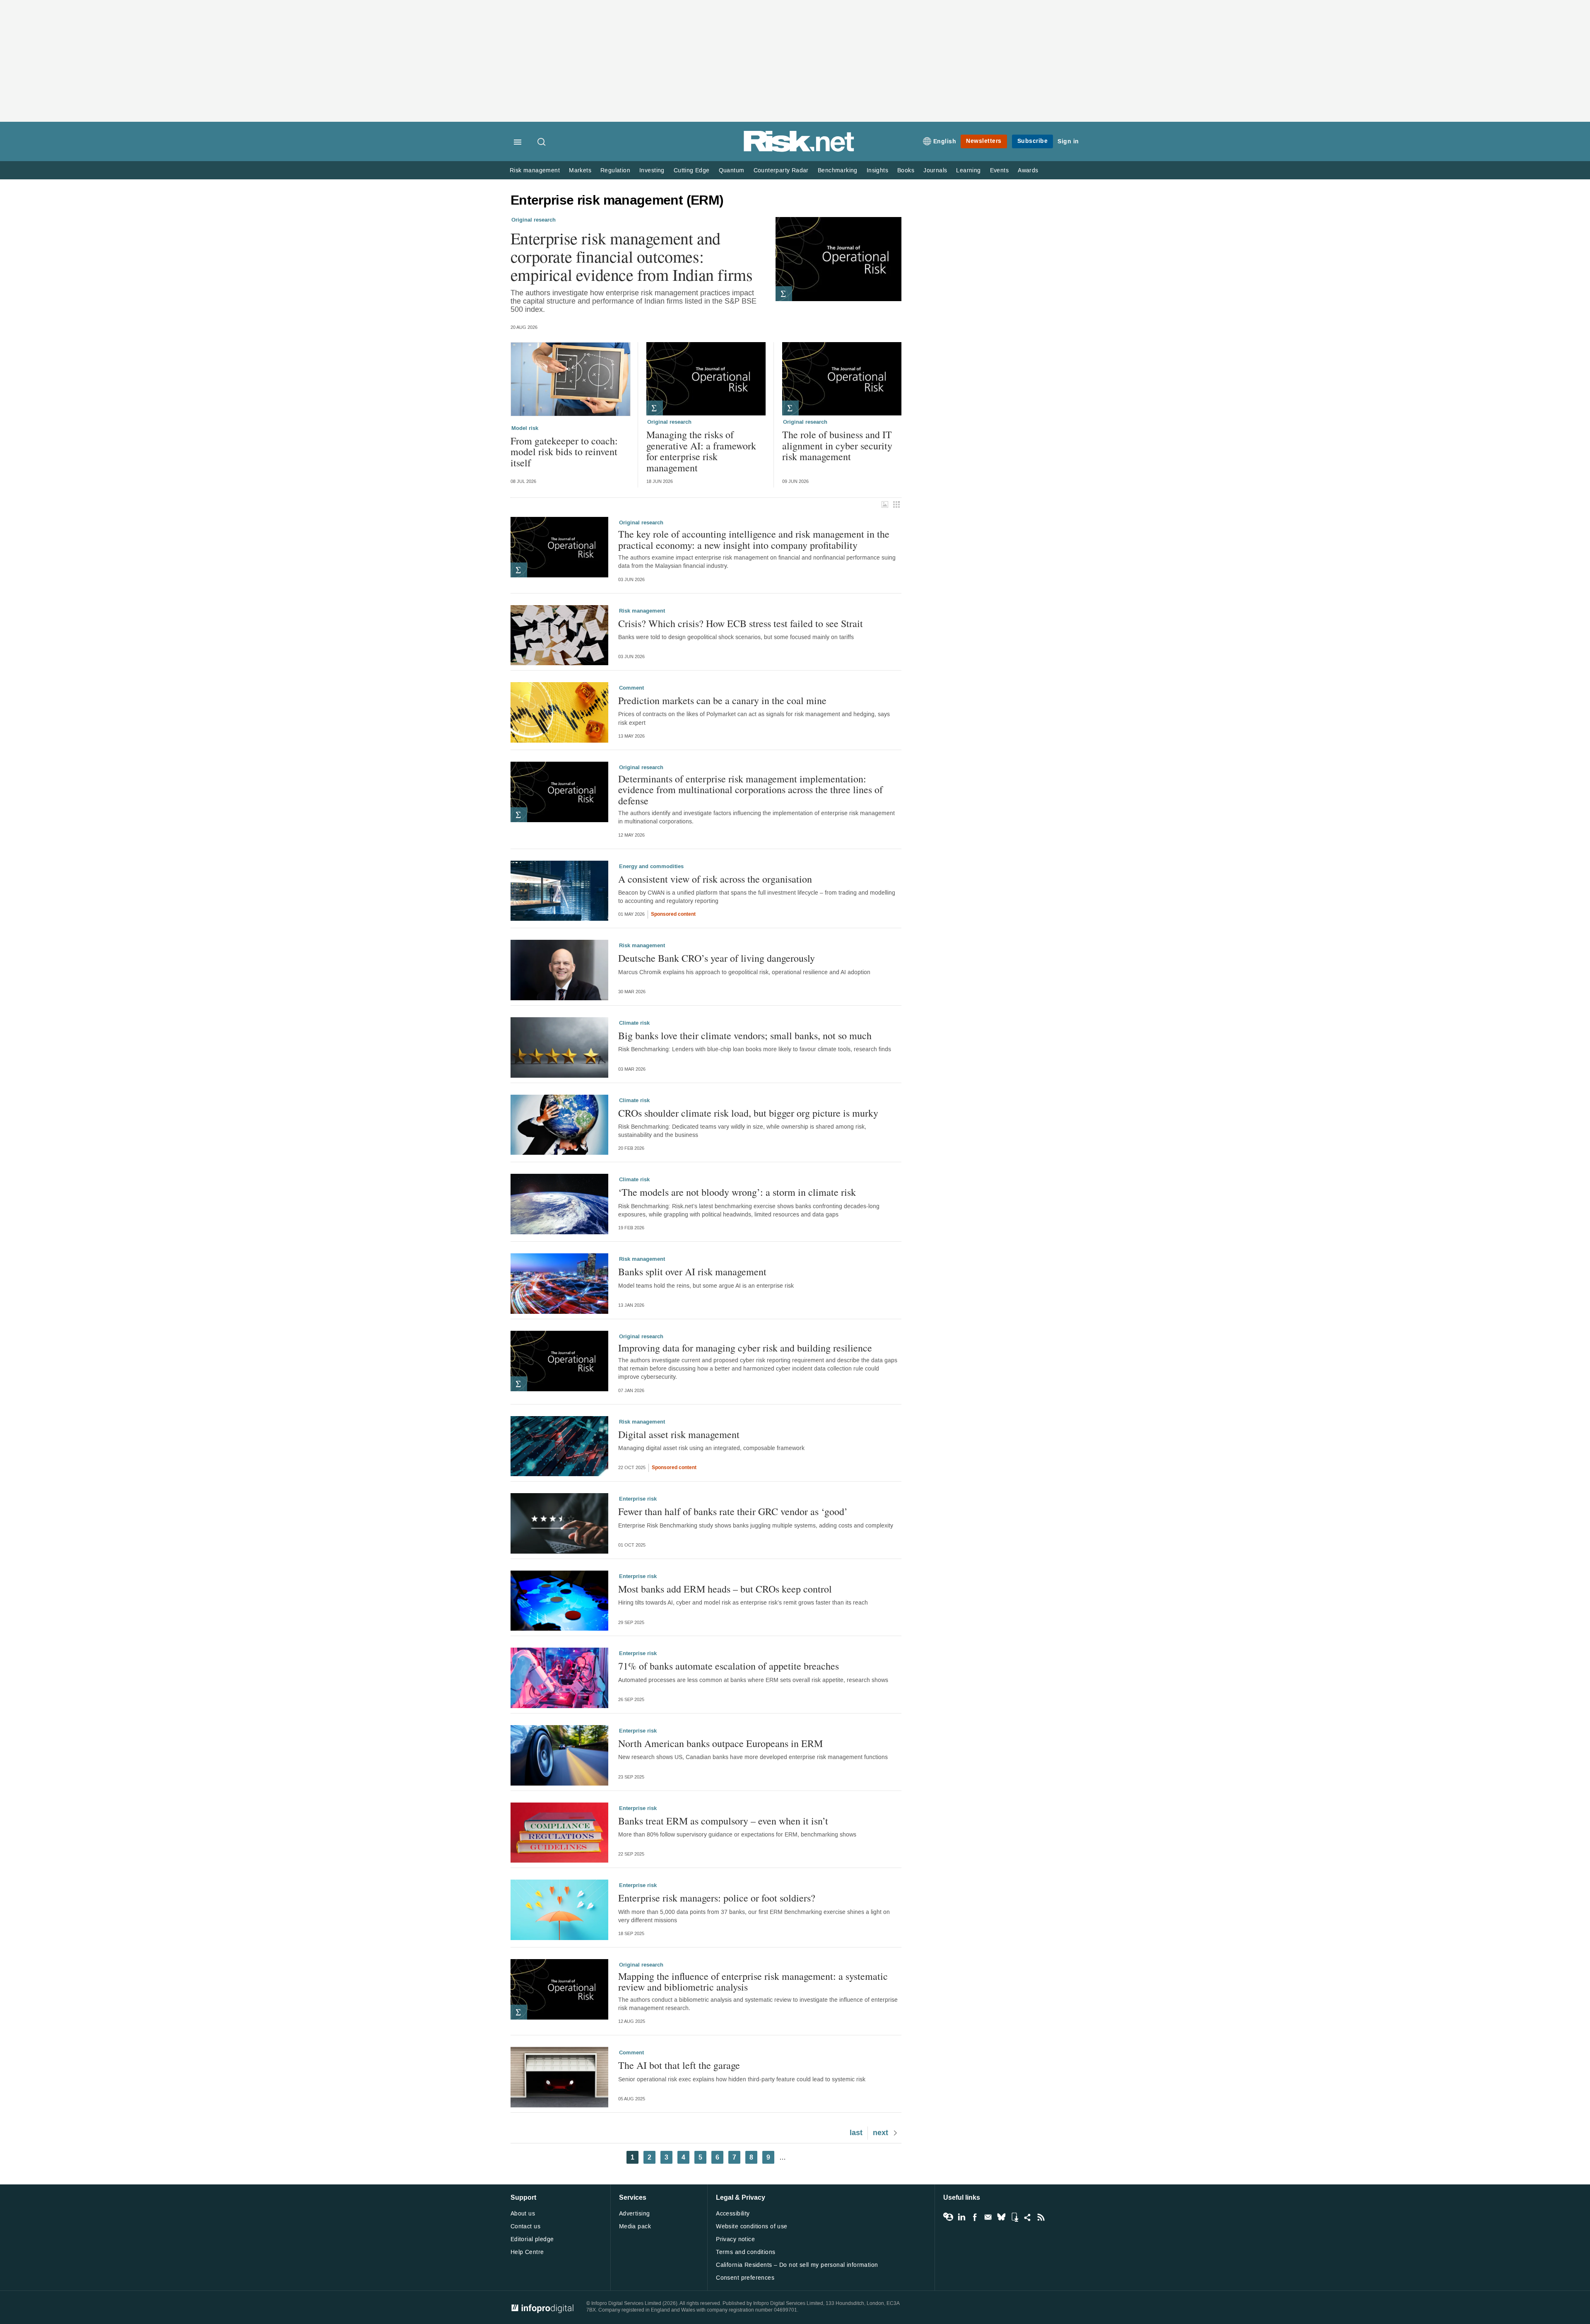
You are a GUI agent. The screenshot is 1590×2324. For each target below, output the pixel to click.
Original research (534, 220)
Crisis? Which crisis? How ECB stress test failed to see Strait (741, 623)
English (945, 141)
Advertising (635, 2214)
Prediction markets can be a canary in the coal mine (722, 700)
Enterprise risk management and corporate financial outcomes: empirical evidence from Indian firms (632, 256)
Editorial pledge (532, 2239)
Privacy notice (735, 2239)
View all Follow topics (948, 2217)
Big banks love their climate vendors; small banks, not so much (745, 1035)
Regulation (615, 170)
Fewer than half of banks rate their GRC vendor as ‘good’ (733, 1511)
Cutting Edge (692, 170)
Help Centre (527, 2252)
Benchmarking (838, 170)
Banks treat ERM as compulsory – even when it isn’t (723, 1821)
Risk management (535, 170)
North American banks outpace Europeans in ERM (720, 1743)
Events (999, 170)
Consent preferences (745, 2278)
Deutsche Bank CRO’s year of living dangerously (717, 958)
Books (906, 170)
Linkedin (961, 2217)
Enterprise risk (638, 1499)
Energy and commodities (651, 866)
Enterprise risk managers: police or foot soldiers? (717, 1898)
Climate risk (634, 1023)
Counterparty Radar (781, 170)
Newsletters (984, 141)
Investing (652, 170)
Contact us (525, 2226)
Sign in (1068, 141)
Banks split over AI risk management (692, 1272)
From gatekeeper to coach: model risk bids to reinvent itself (564, 452)
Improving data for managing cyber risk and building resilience (745, 1348)
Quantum (732, 170)
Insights (877, 170)
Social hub (1028, 2217)
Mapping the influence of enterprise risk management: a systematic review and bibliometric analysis (753, 1982)
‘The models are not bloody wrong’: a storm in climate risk (737, 1192)
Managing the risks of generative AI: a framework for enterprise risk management (701, 451)
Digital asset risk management (679, 1434)
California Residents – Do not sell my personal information (797, 2265)
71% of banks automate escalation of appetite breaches (729, 1666)
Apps (1014, 2217)
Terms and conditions (746, 2252)
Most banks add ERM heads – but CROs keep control (725, 1589)
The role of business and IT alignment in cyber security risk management (837, 445)
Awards (1028, 170)
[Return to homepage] (799, 150)
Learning (968, 170)
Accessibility (733, 2214)
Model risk (525, 428)
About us (523, 2214)
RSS (1041, 2217)
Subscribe (1033, 141)
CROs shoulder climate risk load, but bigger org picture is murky (748, 1113)
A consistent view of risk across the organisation (715, 879)
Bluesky (1001, 2217)
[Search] (542, 142)
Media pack (635, 2226)
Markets (580, 170)
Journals (935, 170)
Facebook (975, 2217)
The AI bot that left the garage (679, 2065)
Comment (631, 688)
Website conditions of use (752, 2226)
